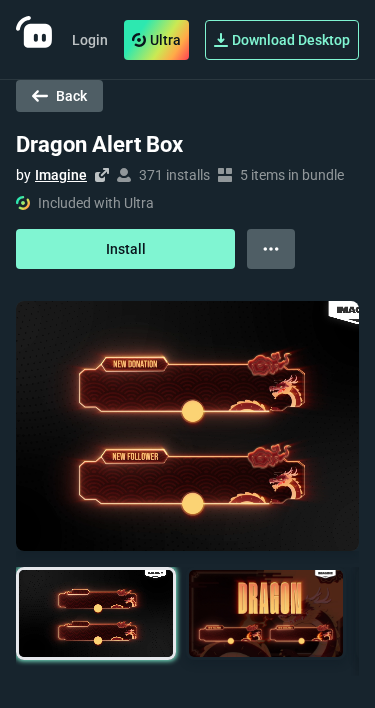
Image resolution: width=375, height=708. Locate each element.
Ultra (165, 40)
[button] (96, 613)
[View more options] (271, 249)
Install (126, 249)
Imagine (61, 175)
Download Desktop (291, 40)
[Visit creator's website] (102, 175)
